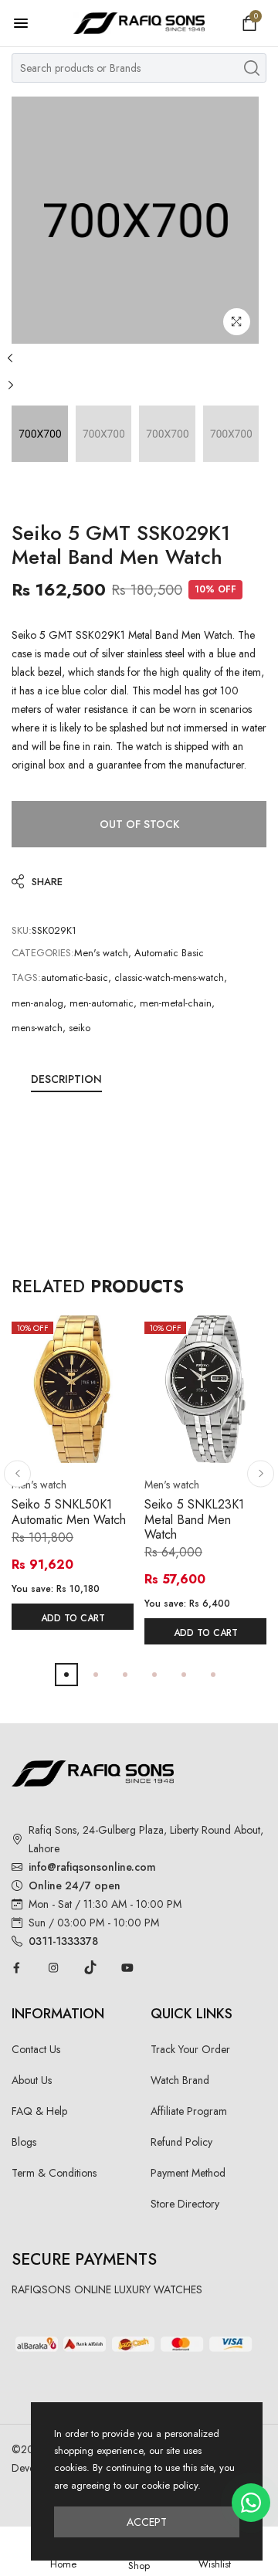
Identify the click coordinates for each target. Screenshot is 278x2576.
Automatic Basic (169, 953)
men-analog (37, 1003)
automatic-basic (75, 977)
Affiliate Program (189, 2111)
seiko (80, 1028)
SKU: (22, 930)
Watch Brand (180, 2080)
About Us (32, 2080)
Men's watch (101, 953)
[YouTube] (127, 1967)
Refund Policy (181, 2142)
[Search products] (252, 68)
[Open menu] (29, 23)
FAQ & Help (39, 2111)
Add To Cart (73, 1618)
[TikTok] (90, 1967)
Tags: (26, 977)
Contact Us (36, 2049)
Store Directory (185, 2204)
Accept (147, 2522)
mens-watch (37, 1028)
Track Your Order (190, 2049)
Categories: (43, 953)
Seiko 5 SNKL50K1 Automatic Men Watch (69, 1512)
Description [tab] (66, 1079)
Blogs (24, 2142)
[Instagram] (53, 1967)
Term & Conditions (54, 2173)
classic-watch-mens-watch (169, 977)
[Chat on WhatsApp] (251, 2503)
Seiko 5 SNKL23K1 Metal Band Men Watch (194, 1519)
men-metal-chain (176, 1003)
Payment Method (188, 2173)
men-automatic (102, 1003)
